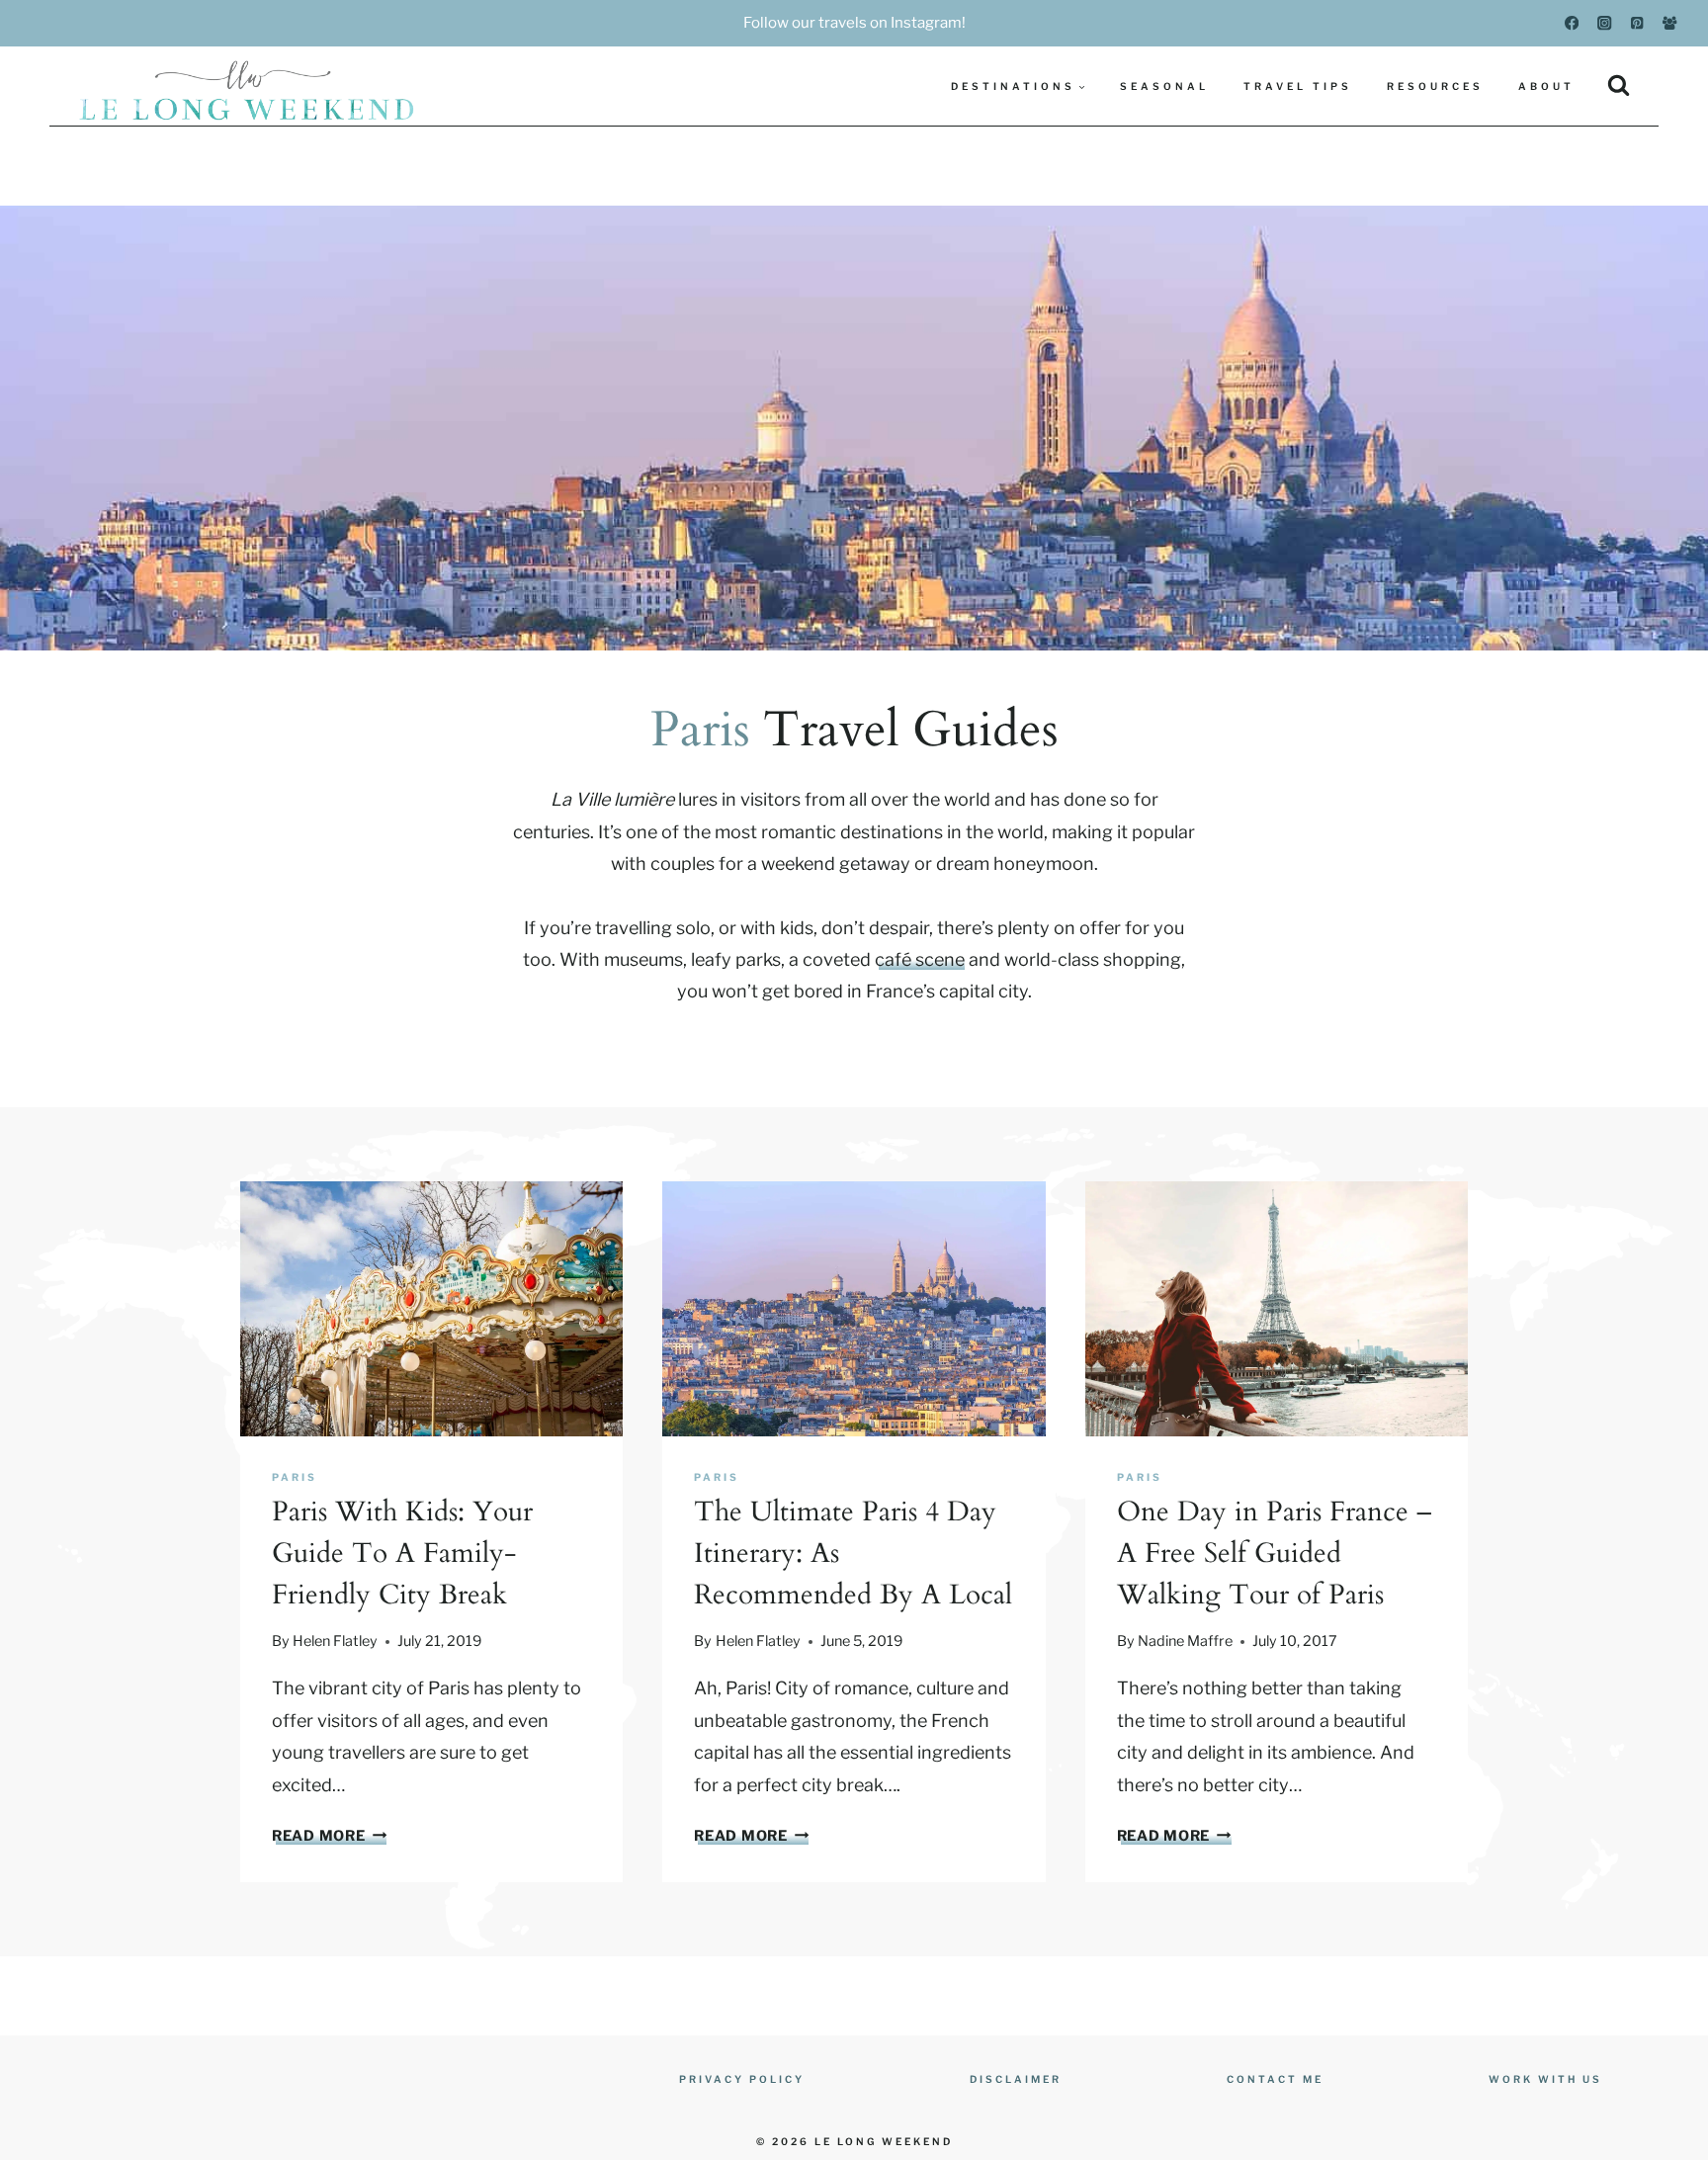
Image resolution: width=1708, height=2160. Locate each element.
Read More (326, 1836)
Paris (295, 1477)
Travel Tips (1298, 86)
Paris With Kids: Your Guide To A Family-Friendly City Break (402, 1553)
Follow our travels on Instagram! (854, 23)
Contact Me (1275, 2079)
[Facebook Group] (1670, 23)
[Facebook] (1572, 23)
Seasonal (1164, 86)
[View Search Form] (1619, 86)
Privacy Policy (742, 2079)
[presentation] (431, 1309)
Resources (1435, 86)
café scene (920, 959)
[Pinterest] (1637, 23)
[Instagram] (1605, 23)
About (1546, 86)
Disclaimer (1016, 2079)
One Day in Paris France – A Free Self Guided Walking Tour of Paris (1274, 1553)
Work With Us (1545, 2079)
